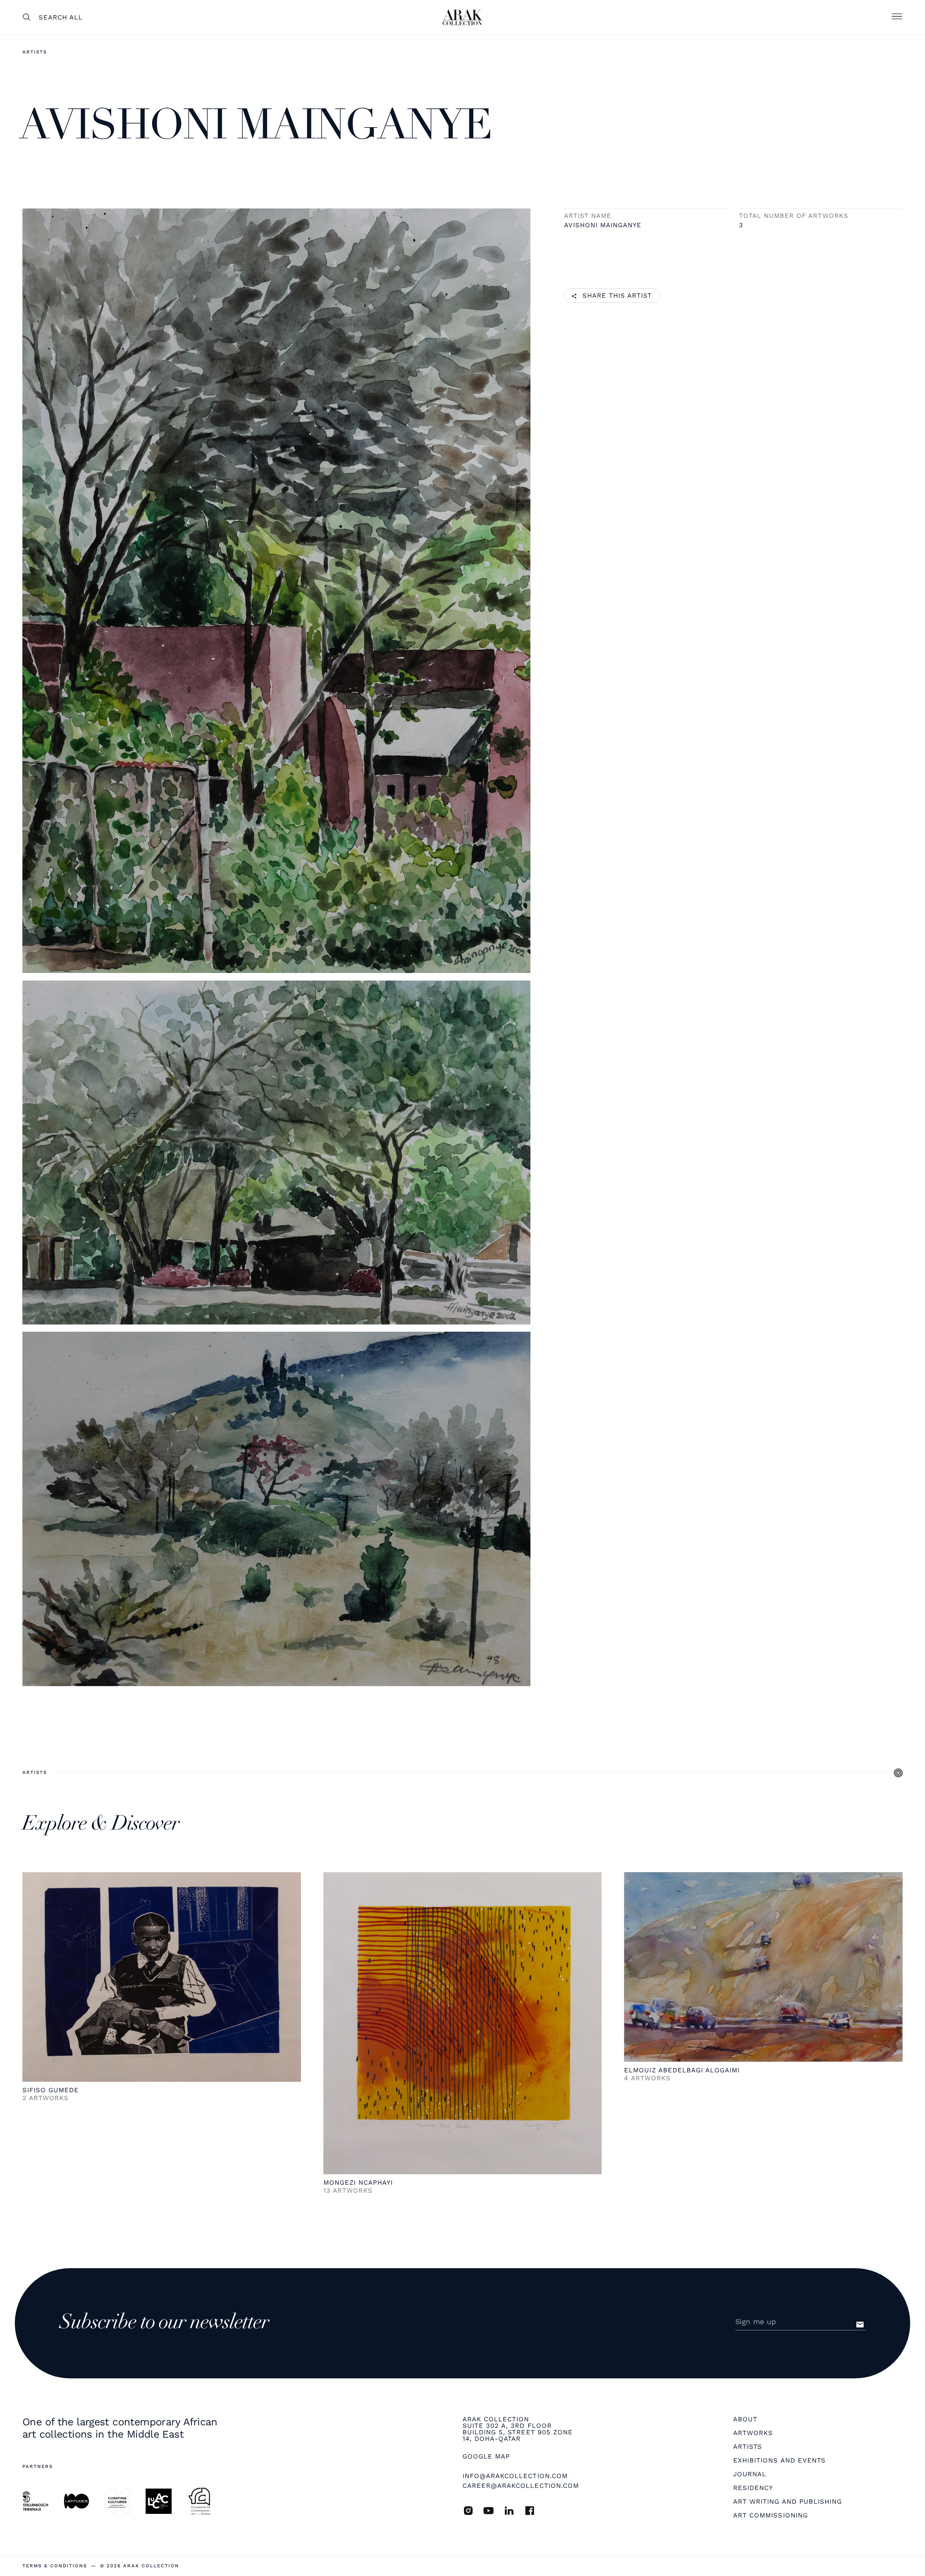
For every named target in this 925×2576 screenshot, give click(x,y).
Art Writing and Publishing (788, 2502)
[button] (897, 17)
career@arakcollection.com (521, 2485)
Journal (750, 2474)
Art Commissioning (771, 2515)
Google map (486, 2456)
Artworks (753, 2433)
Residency (753, 2488)
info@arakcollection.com (515, 2476)
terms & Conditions (55, 2566)
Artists (35, 52)
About (745, 2419)
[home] (462, 17)
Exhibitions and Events (779, 2460)
